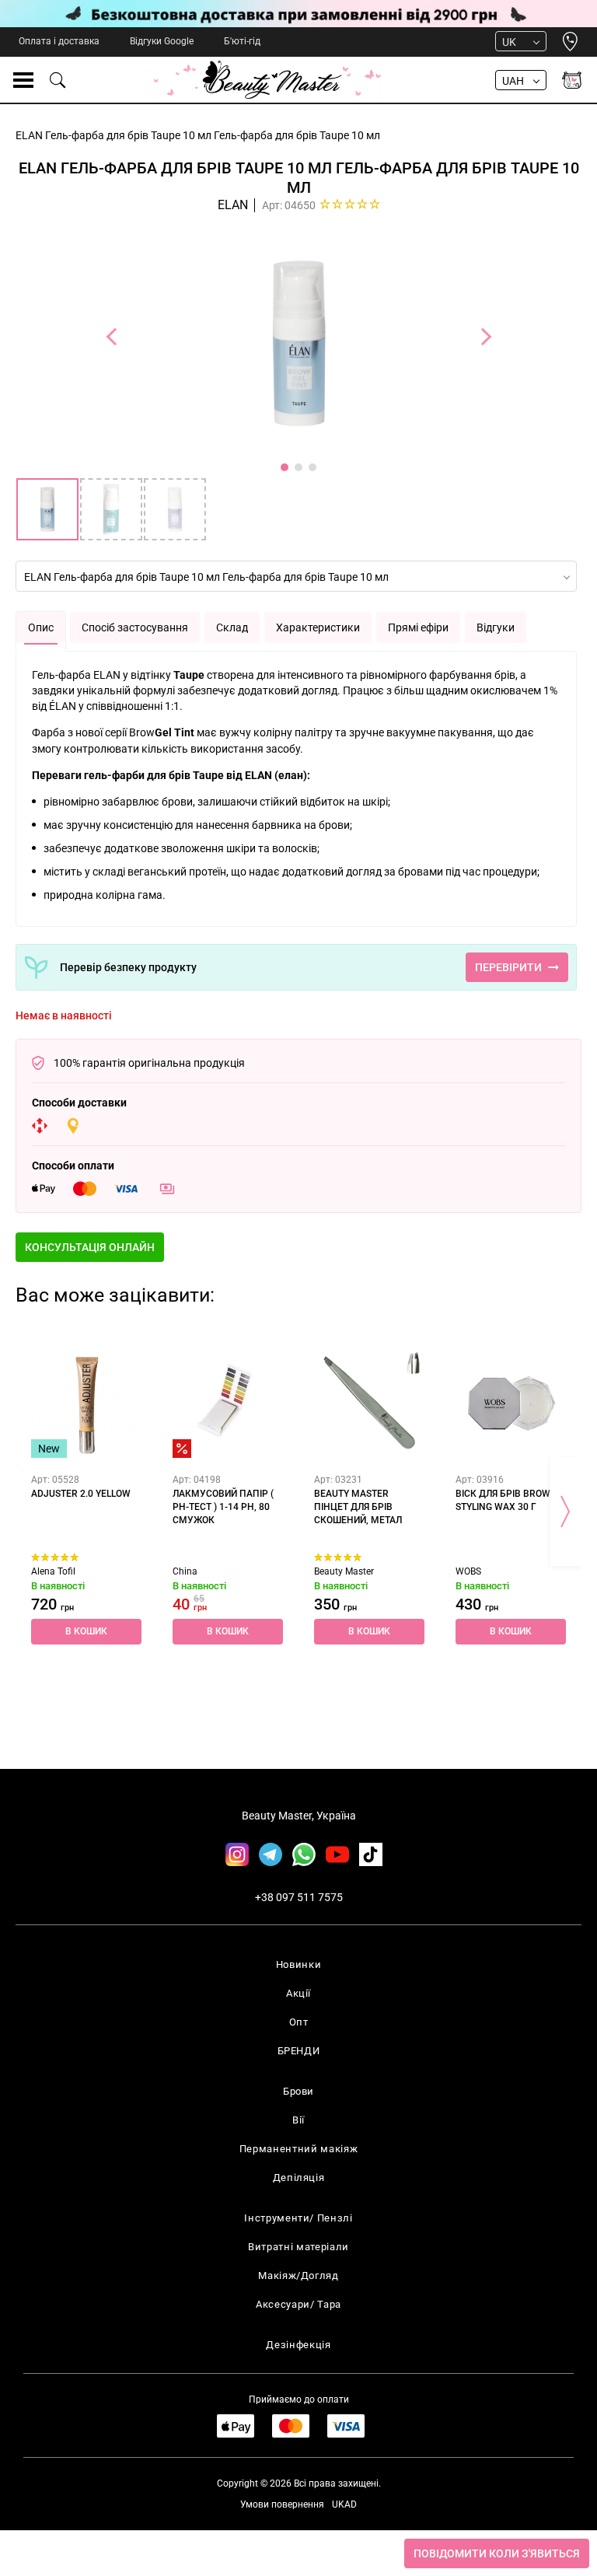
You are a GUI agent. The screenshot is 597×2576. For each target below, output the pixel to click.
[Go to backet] (572, 80)
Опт (299, 2022)
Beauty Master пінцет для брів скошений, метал (358, 1507)
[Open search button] (58, 80)
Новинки (299, 1964)
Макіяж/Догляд (298, 2275)
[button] (90, 1247)
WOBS (468, 1571)
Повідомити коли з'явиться (497, 2553)
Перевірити (508, 967)
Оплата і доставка (59, 41)
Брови (298, 2091)
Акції (298, 1993)
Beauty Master (344, 1571)
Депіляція (299, 2178)
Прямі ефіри (418, 627)
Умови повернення (282, 2504)
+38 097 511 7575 (299, 1897)
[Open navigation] (23, 80)
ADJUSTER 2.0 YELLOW (81, 1494)
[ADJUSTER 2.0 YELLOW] (86, 1403)
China (185, 1571)
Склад (232, 627)
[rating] (350, 204)
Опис (41, 627)
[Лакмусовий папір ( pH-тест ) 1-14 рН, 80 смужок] (228, 1403)
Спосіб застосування (135, 627)
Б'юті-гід (242, 41)
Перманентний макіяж (298, 2149)
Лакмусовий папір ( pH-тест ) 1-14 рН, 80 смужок (223, 1507)
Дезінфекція (298, 2345)
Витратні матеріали (298, 2247)
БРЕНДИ (299, 2051)
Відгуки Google (162, 41)
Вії (298, 2120)
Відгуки (496, 627)
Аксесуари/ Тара (298, 2304)
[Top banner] (298, 14)
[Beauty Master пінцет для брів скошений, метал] (369, 1403)
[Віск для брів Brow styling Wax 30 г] (511, 1403)
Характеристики (318, 627)
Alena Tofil (53, 1571)
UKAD (344, 2504)
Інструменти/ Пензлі (298, 2218)
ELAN (233, 205)
